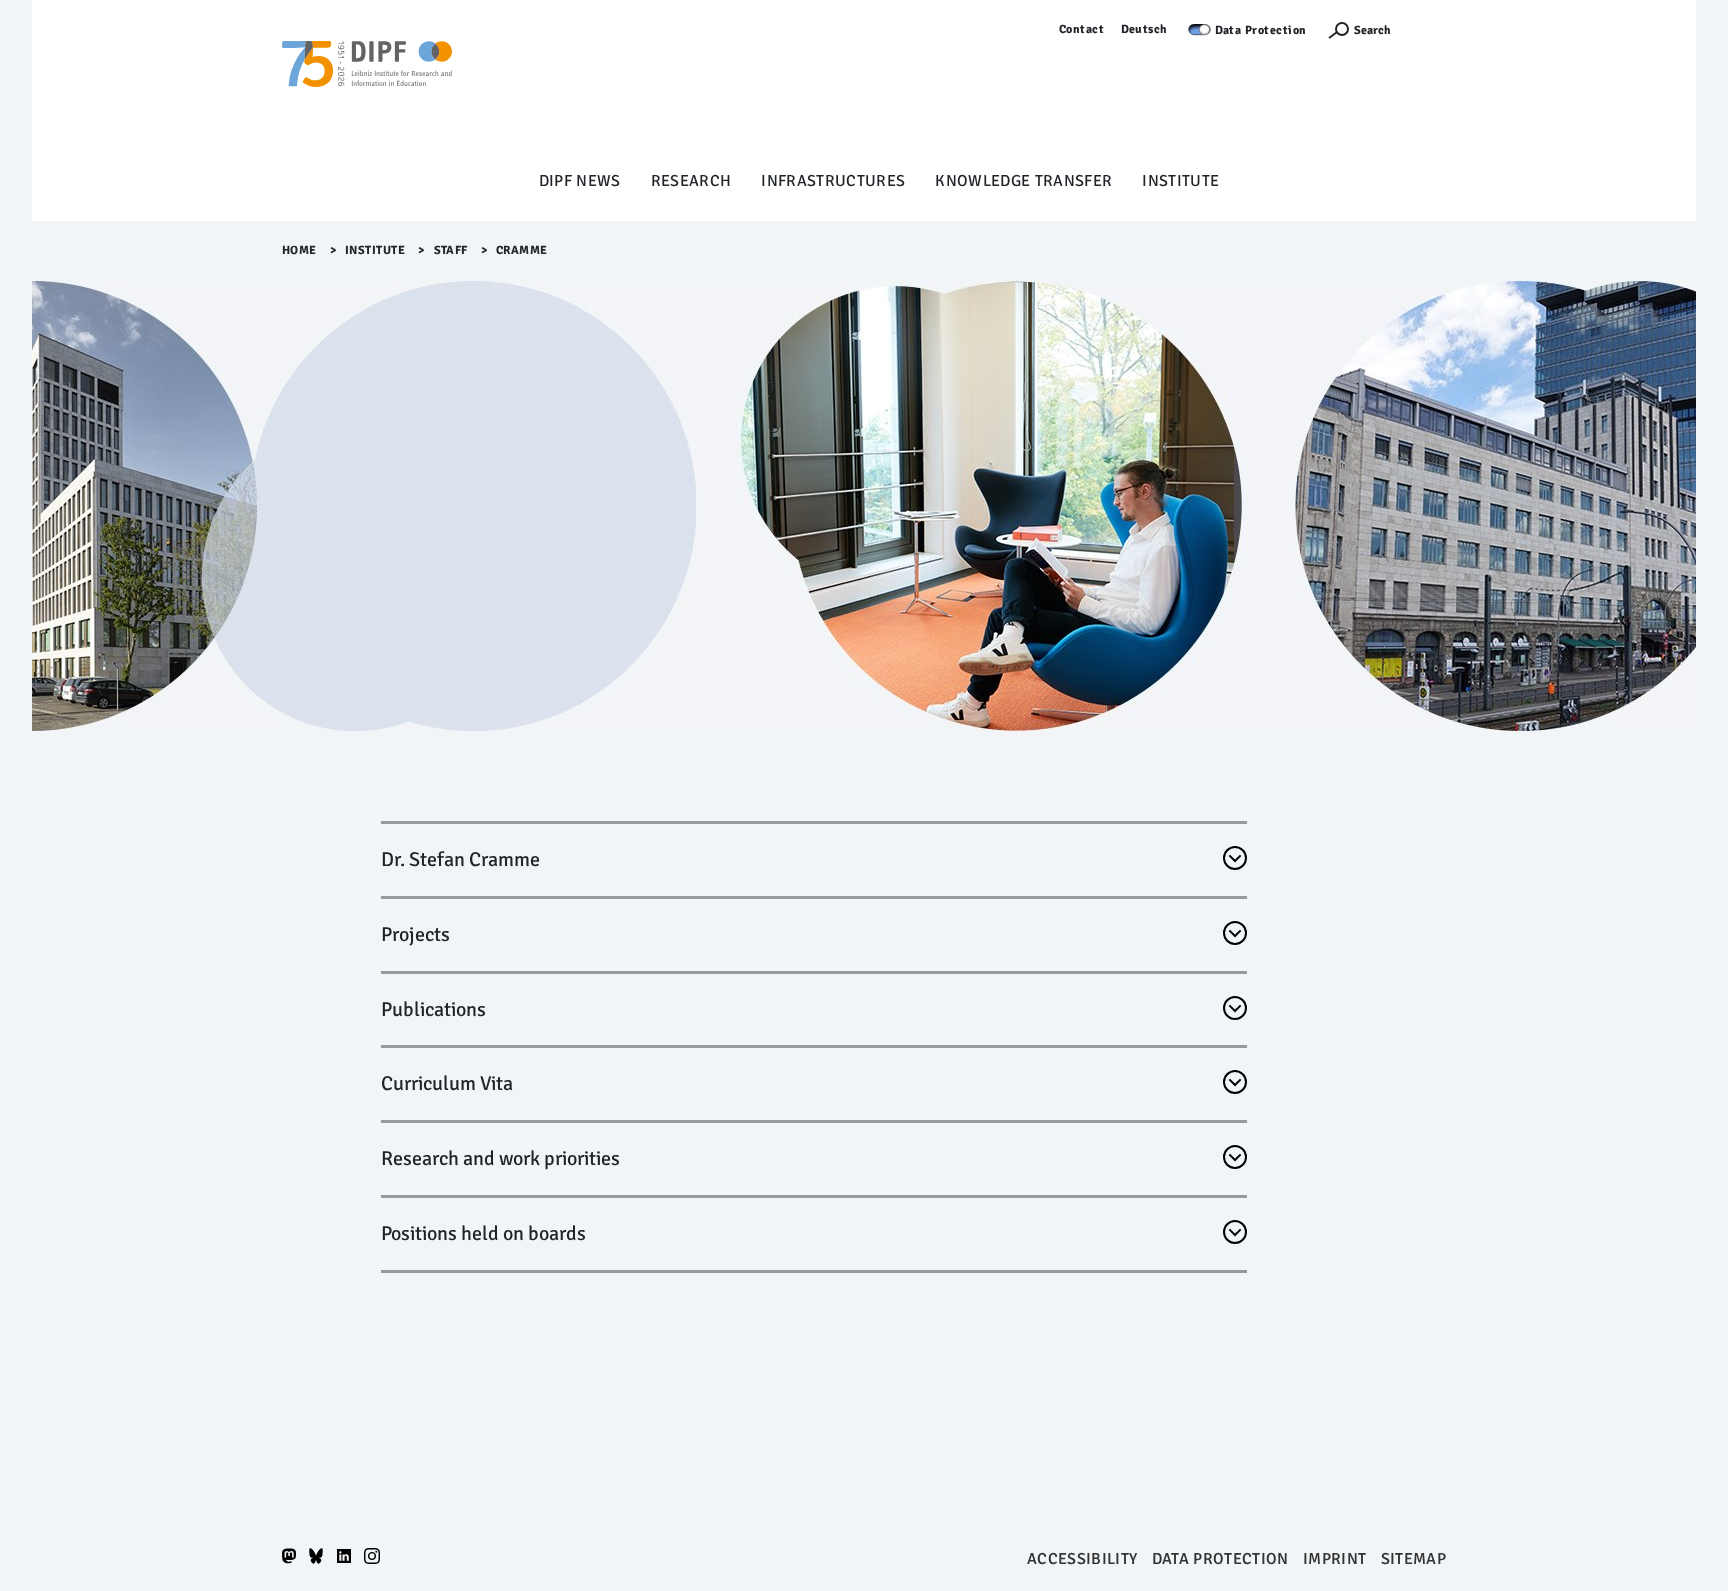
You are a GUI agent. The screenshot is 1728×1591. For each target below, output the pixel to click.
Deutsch (1145, 29)
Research (691, 181)
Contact (1082, 29)
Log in (1428, 29)
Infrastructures (833, 181)
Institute (1180, 181)
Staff (451, 250)
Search (1372, 30)
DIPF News (580, 181)
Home (299, 250)
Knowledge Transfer (1023, 181)
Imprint (1334, 1559)
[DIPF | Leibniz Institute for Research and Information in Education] (367, 91)
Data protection (1220, 1559)
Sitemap (1413, 1559)
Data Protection (1261, 30)
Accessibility (1082, 1559)
